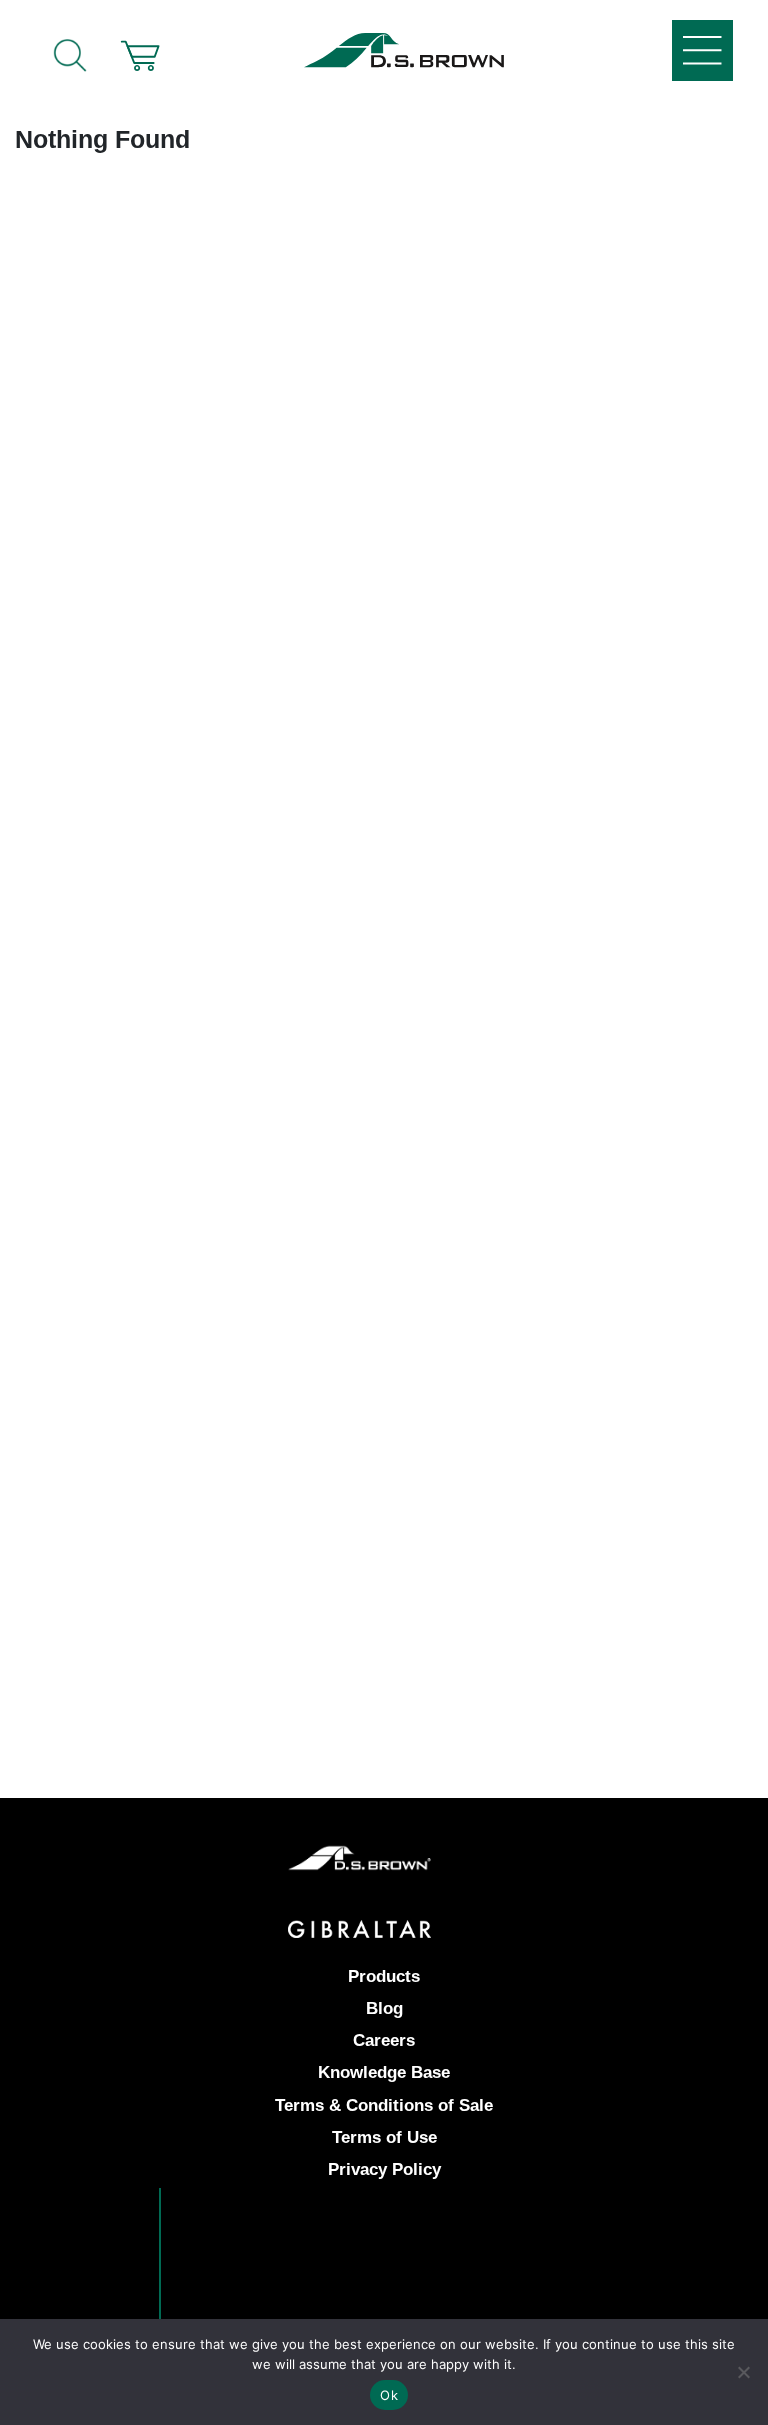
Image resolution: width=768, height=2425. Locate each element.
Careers (384, 2040)
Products (384, 1976)
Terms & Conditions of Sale (384, 2105)
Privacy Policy (384, 2169)
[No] (743, 2372)
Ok (389, 2395)
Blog (384, 2008)
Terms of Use (384, 2137)
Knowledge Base (384, 2072)
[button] (140, 55)
